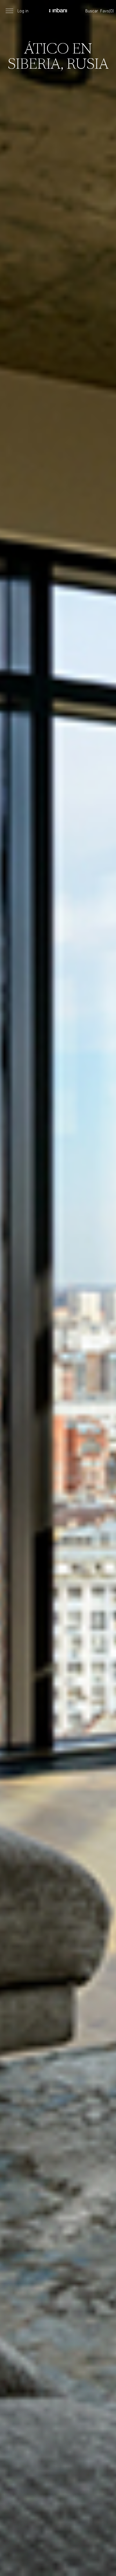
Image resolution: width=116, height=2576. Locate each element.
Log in (23, 11)
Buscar (92, 11)
